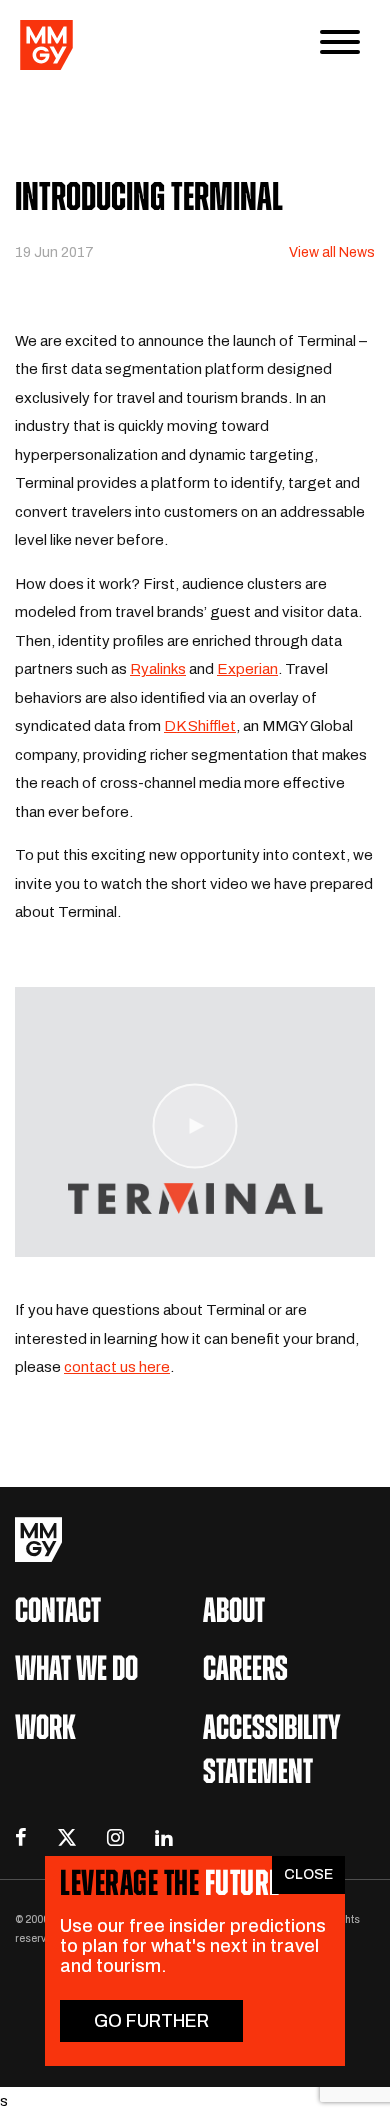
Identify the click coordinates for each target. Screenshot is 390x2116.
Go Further (151, 2021)
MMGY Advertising (195, 1539)
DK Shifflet (200, 726)
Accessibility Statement (272, 1752)
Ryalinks (158, 669)
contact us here (117, 1367)
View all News (332, 252)
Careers (245, 1671)
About (234, 1613)
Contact (58, 1613)
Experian (247, 669)
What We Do (76, 1671)
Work (45, 1730)
